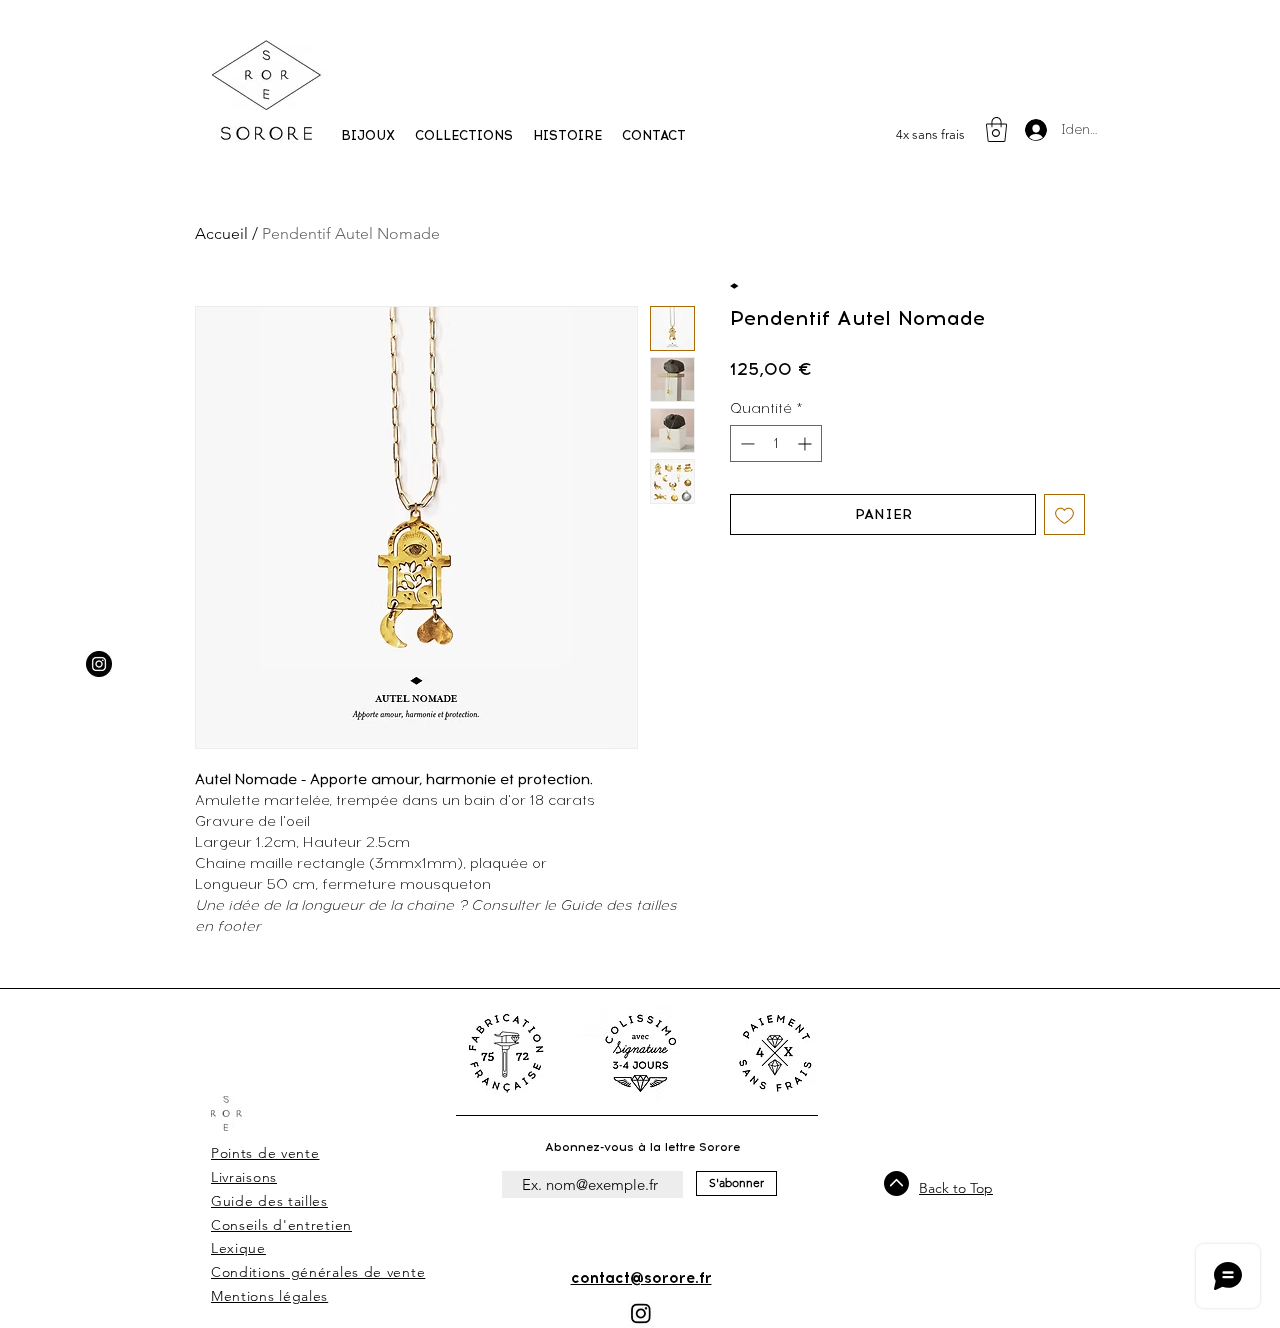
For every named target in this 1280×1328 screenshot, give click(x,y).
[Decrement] (745, 443)
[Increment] (806, 443)
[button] (464, 136)
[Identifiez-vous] (1035, 130)
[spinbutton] (776, 443)
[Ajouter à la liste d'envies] (1064, 514)
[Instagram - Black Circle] (99, 664)
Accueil (221, 233)
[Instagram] (641, 1313)
